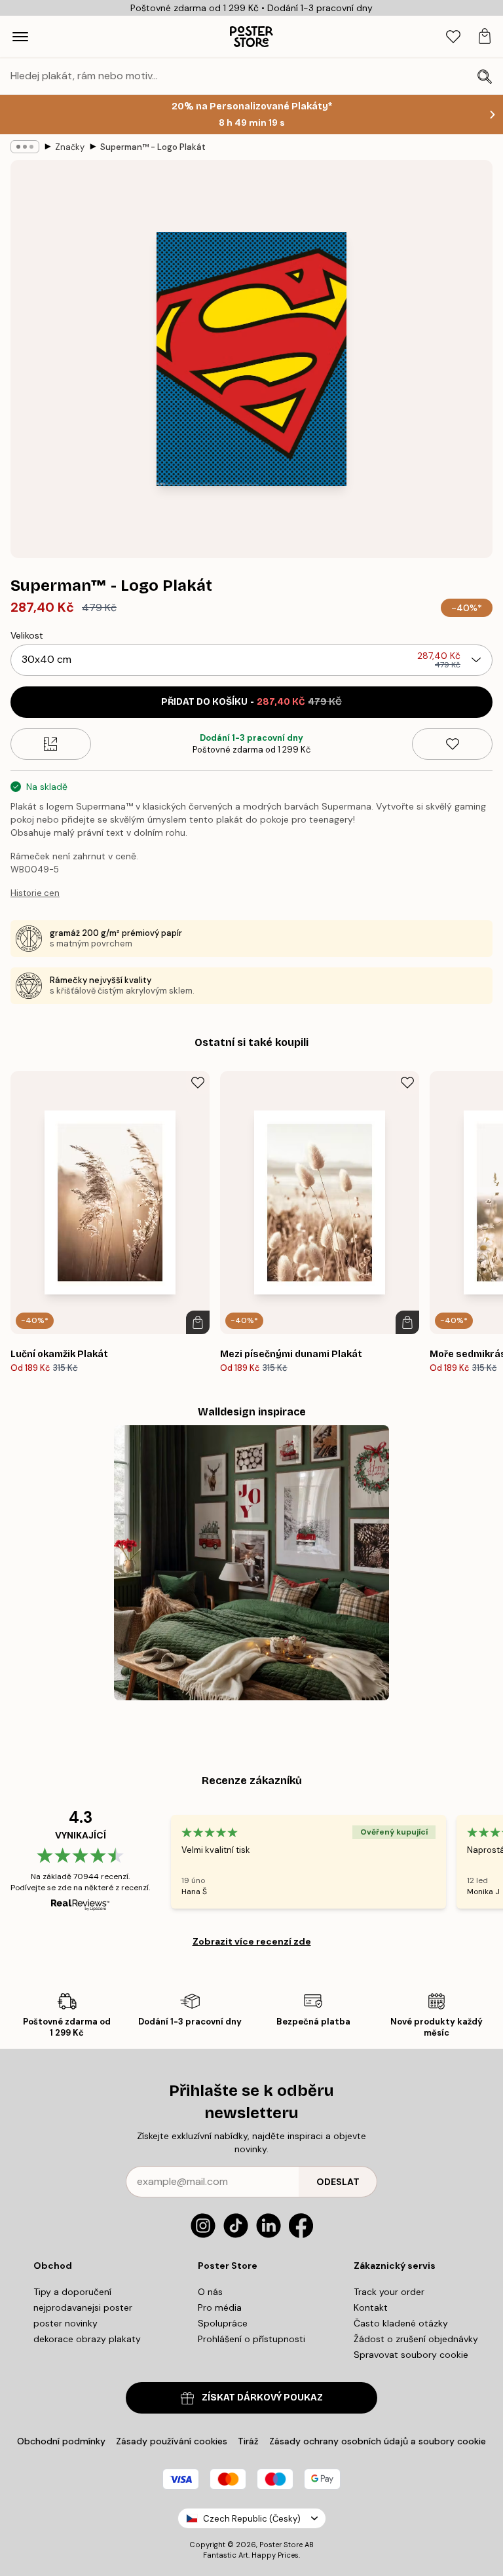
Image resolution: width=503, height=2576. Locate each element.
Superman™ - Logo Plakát (153, 147)
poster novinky (65, 2323)
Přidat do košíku (251, 702)
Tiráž (248, 2441)
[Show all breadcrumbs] (25, 147)
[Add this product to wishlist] (452, 744)
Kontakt (371, 2307)
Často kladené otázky (401, 2323)
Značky (70, 147)
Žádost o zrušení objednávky (416, 2339)
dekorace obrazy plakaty (87, 2339)
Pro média (220, 2307)
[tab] (453, 37)
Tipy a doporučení (72, 2292)
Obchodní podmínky (61, 2441)
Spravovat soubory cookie (411, 2355)
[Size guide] (51, 744)
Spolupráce (223, 2323)
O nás (210, 2292)
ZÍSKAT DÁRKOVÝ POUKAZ (262, 2398)
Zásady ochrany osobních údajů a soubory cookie (378, 2441)
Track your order (389, 2292)
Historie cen (35, 893)
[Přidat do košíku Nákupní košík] (198, 1322)
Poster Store (281, 2545)
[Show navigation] (20, 37)
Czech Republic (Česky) (252, 2519)
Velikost (27, 635)
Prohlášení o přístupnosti (251, 2339)
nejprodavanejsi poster (83, 2307)
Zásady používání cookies (172, 2441)
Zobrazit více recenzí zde (252, 1941)
